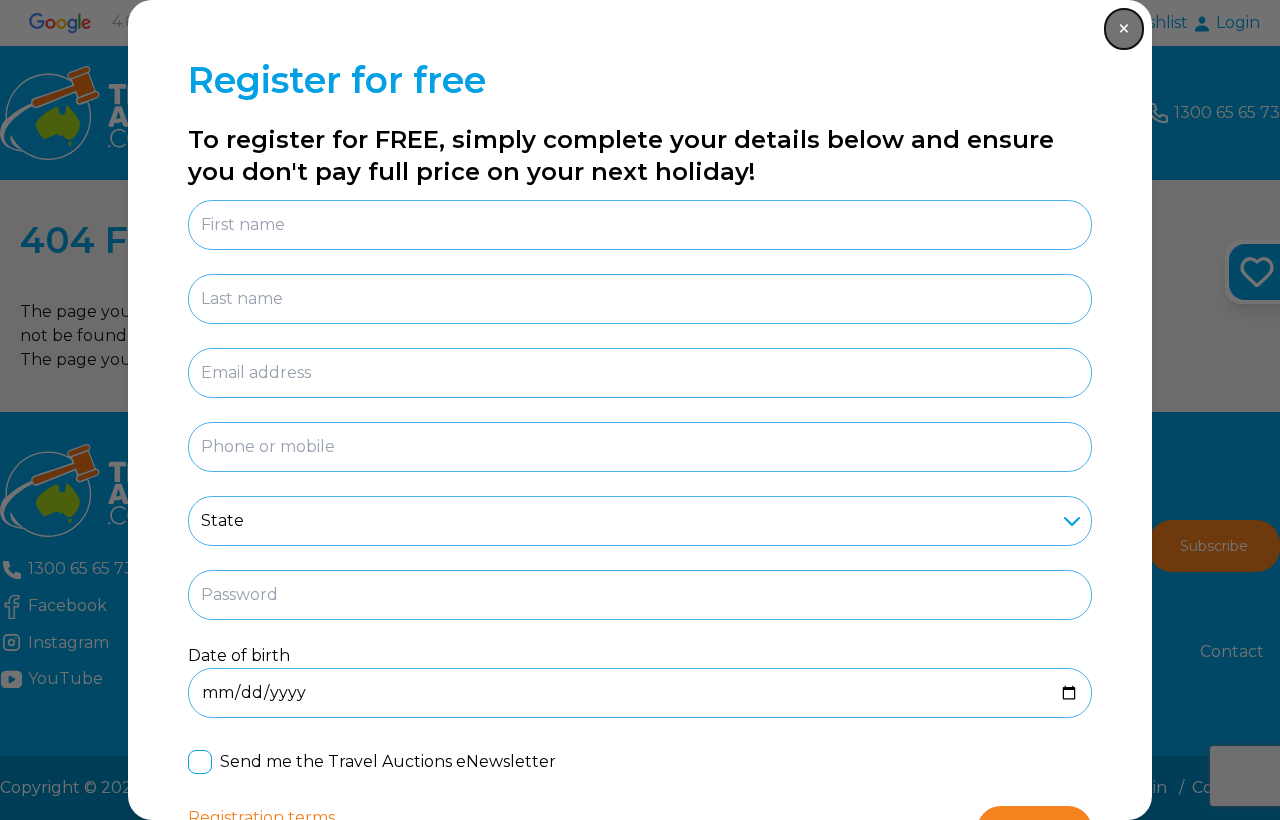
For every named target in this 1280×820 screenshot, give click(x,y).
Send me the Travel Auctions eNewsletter (388, 761)
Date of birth (239, 655)
